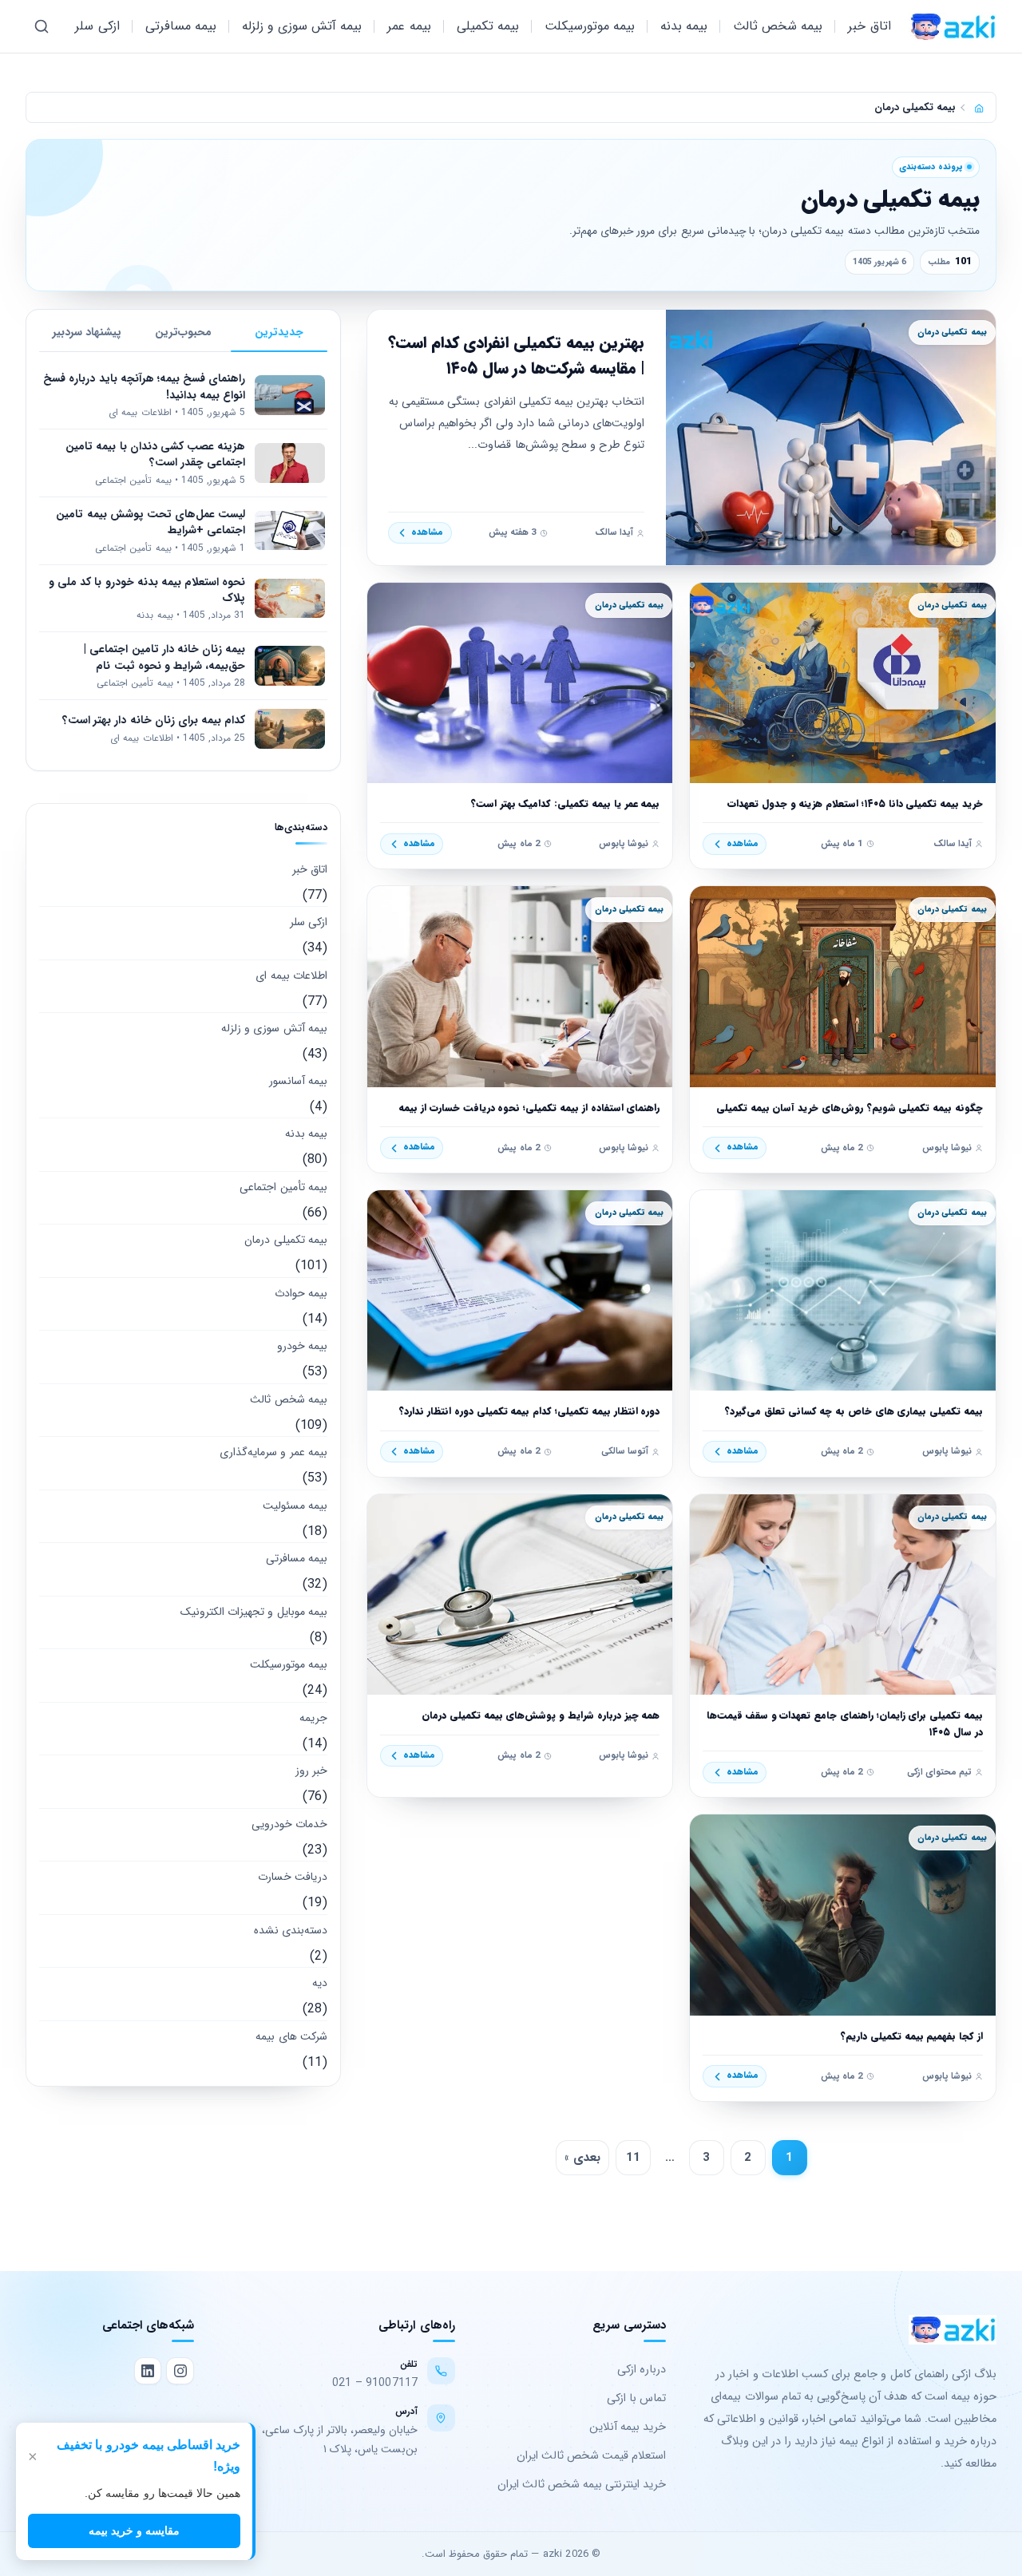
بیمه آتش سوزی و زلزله (302, 26)
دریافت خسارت (293, 1877)
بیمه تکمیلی (488, 26)
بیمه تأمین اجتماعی (283, 1187)
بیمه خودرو (302, 1346)
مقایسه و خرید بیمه (134, 2530)
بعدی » (582, 2158)
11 (633, 2158)
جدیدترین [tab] (279, 332)
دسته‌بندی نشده (291, 1930)
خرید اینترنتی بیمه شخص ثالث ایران (582, 2485)
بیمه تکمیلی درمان (285, 1240)
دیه (320, 1983)
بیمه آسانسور (298, 1081)
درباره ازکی (642, 2370)
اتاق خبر (869, 26)
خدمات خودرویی (289, 1824)
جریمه (313, 1718)
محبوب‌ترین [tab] (183, 332)
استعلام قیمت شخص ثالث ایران (592, 2456)
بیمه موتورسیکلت (590, 26)
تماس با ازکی (636, 2398)
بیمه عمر (409, 26)
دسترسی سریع (629, 2325)
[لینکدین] (148, 2371)
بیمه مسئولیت (295, 1506)
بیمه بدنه (684, 26)
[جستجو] (42, 26)
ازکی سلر (97, 26)
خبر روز (311, 1771)
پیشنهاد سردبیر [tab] (87, 332)
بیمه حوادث (301, 1293)
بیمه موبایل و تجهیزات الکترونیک (254, 1612)
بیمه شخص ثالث (778, 26)
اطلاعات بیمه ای (291, 975)
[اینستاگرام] (180, 2371)
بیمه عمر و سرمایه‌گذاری (273, 1452)
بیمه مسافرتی (181, 26)
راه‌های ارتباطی (416, 2325)
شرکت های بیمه (291, 2036)
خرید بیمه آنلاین (628, 2427)
